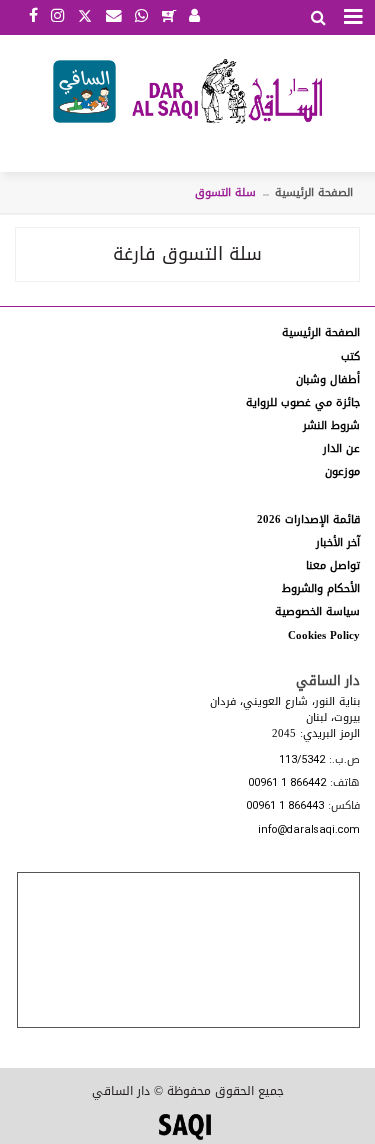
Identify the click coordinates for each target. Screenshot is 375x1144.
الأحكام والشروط (321, 588)
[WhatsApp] (141, 17)
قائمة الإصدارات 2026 (308, 519)
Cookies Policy (324, 635)
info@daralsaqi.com (309, 830)
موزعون (342, 471)
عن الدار (341, 448)
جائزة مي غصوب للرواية (303, 402)
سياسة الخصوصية (317, 611)
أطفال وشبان (328, 379)
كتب (350, 356)
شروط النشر (331, 425)
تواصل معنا (333, 565)
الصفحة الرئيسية (314, 192)
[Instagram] (57, 17)
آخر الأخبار (338, 542)
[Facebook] (33, 17)
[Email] (114, 17)
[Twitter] (85, 14)
